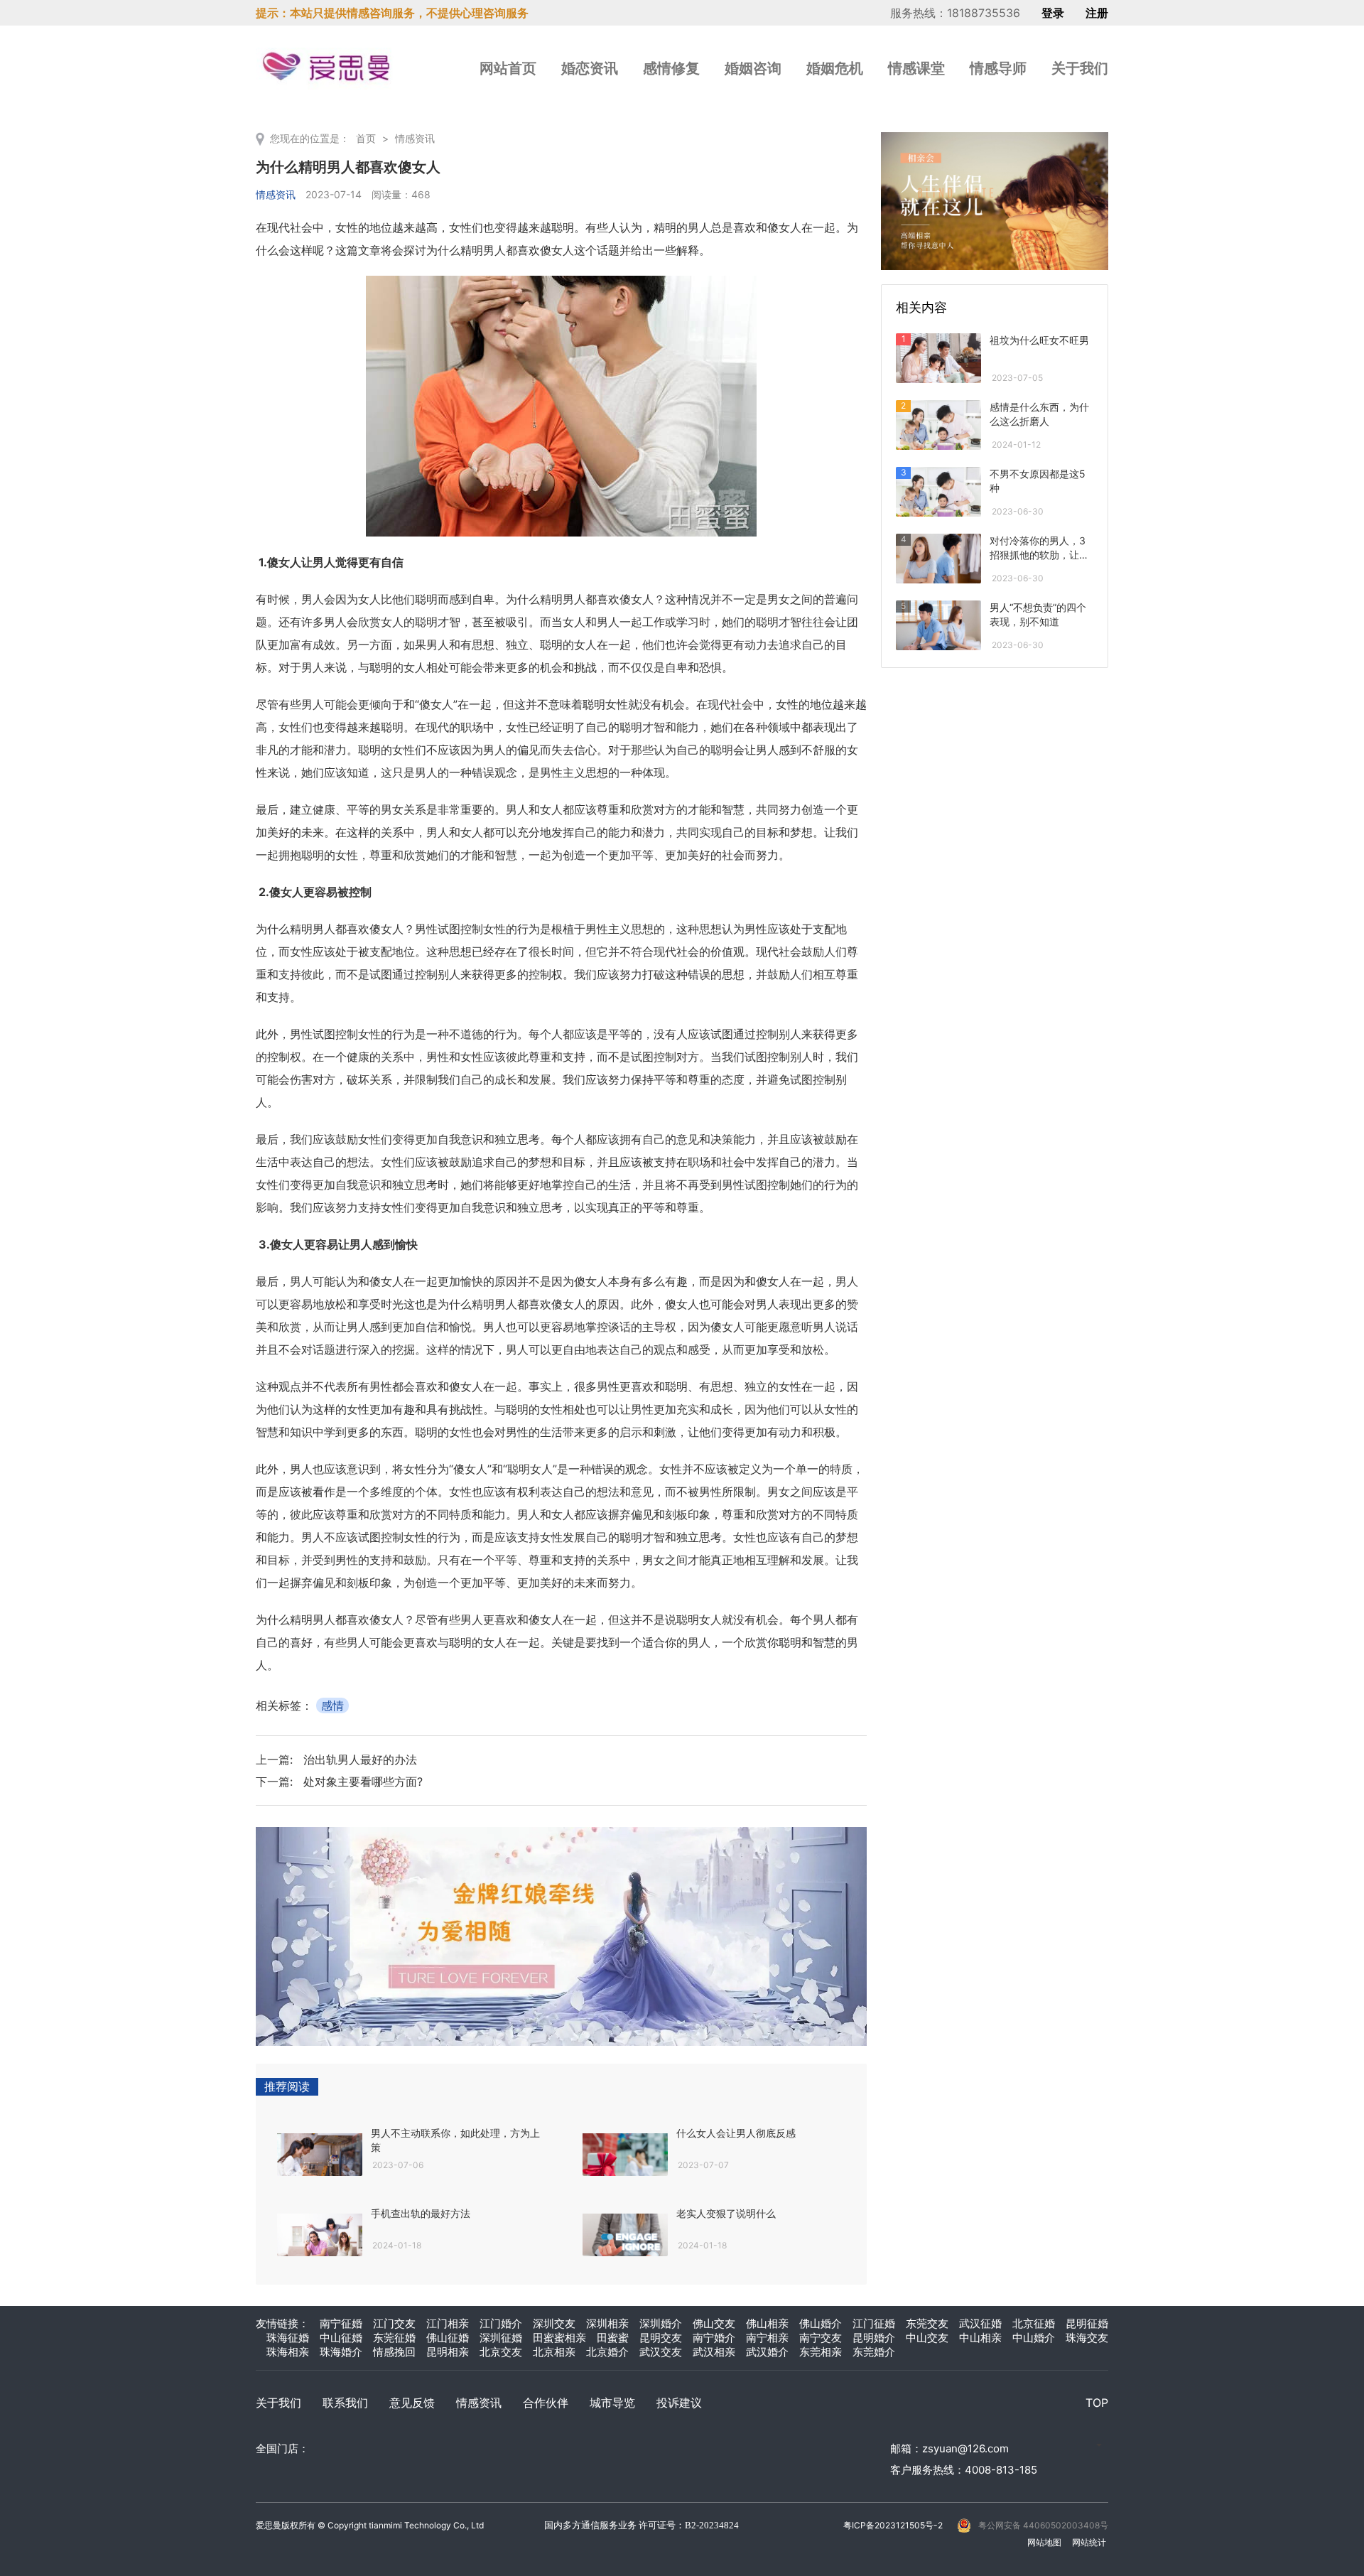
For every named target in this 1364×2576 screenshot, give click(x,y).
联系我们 (345, 2403)
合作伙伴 (546, 2403)
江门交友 (394, 2323)
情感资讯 (415, 138)
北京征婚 (1034, 2323)
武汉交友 (661, 2352)
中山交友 (927, 2338)
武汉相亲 (714, 2352)
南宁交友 (821, 2338)
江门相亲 (448, 2323)
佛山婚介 (821, 2323)
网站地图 (1044, 2542)
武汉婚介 (767, 2352)
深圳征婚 (501, 2338)
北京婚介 (607, 2352)
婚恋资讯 (590, 68)
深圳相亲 (607, 2323)
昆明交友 (661, 2338)
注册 (1097, 13)
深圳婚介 (661, 2323)
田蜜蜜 (613, 2338)
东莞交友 (927, 2323)
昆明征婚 (1087, 2323)
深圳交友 (554, 2323)
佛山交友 (714, 2323)
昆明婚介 (874, 2338)
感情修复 (671, 68)
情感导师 (998, 68)
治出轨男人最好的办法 (360, 1759)
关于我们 (1080, 68)
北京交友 (501, 2352)
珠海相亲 (288, 2352)
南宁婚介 (714, 2338)
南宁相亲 (767, 2338)
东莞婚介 (874, 2352)
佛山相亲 (767, 2323)
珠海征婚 (288, 2338)
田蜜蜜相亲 (559, 2338)
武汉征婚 (980, 2323)
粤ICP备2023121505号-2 (893, 2525)
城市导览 (612, 2403)
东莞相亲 (821, 2352)
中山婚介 (1034, 2338)
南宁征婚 (341, 2323)
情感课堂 (916, 68)
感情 (332, 1705)
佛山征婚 (448, 2338)
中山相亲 (980, 2338)
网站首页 (508, 68)
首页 (366, 138)
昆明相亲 (448, 2352)
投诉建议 (679, 2403)
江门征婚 (874, 2323)
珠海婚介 (341, 2352)
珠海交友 (1087, 2338)
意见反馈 (412, 2403)
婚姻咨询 (753, 68)
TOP (1097, 2403)
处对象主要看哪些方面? (363, 1782)
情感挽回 (394, 2352)
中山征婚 (341, 2338)
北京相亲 (554, 2352)
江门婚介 (501, 2323)
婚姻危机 (835, 68)
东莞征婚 (394, 2338)
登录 (1053, 13)
